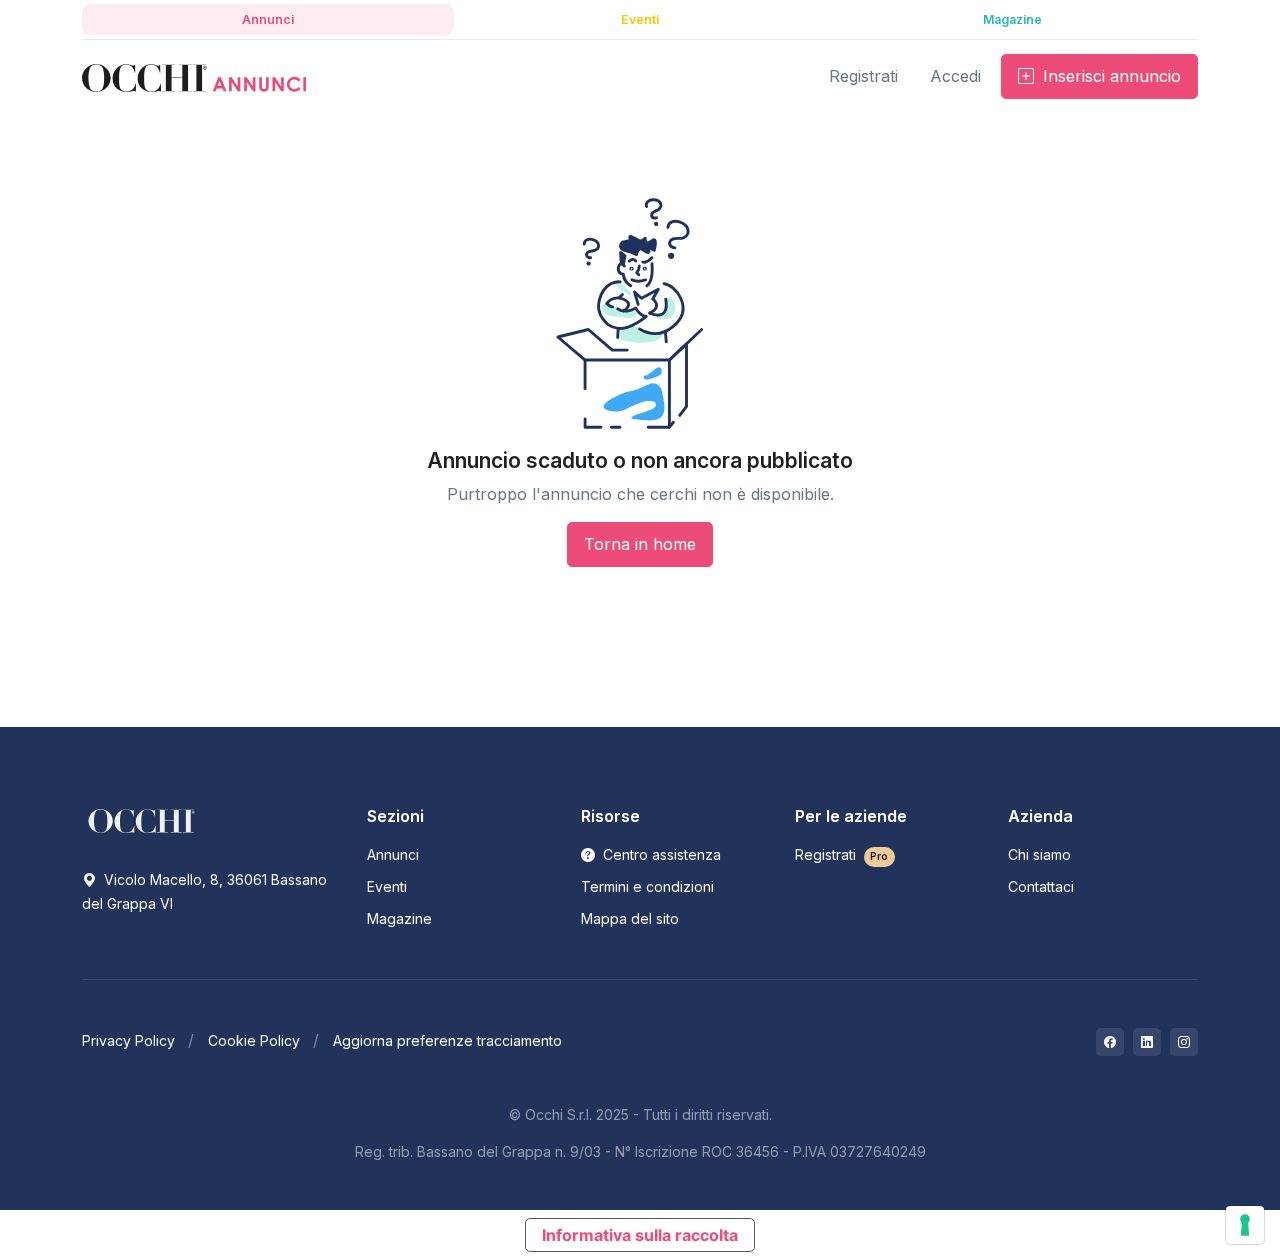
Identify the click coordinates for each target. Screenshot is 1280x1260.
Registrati (842, 854)
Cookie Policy (254, 1040)
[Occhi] (194, 76)
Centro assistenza (660, 854)
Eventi (387, 886)
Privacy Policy (128, 1040)
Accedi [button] (955, 76)
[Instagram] (1184, 1042)
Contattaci (1041, 886)
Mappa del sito (630, 918)
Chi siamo (1039, 854)
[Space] (142, 820)
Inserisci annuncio (1109, 76)
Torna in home (640, 544)
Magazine (399, 918)
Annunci (393, 854)
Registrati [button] (863, 76)
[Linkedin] (1147, 1042)
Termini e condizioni (647, 886)
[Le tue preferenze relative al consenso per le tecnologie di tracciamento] (1245, 1225)
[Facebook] (1110, 1042)
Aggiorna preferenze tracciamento (447, 1040)
